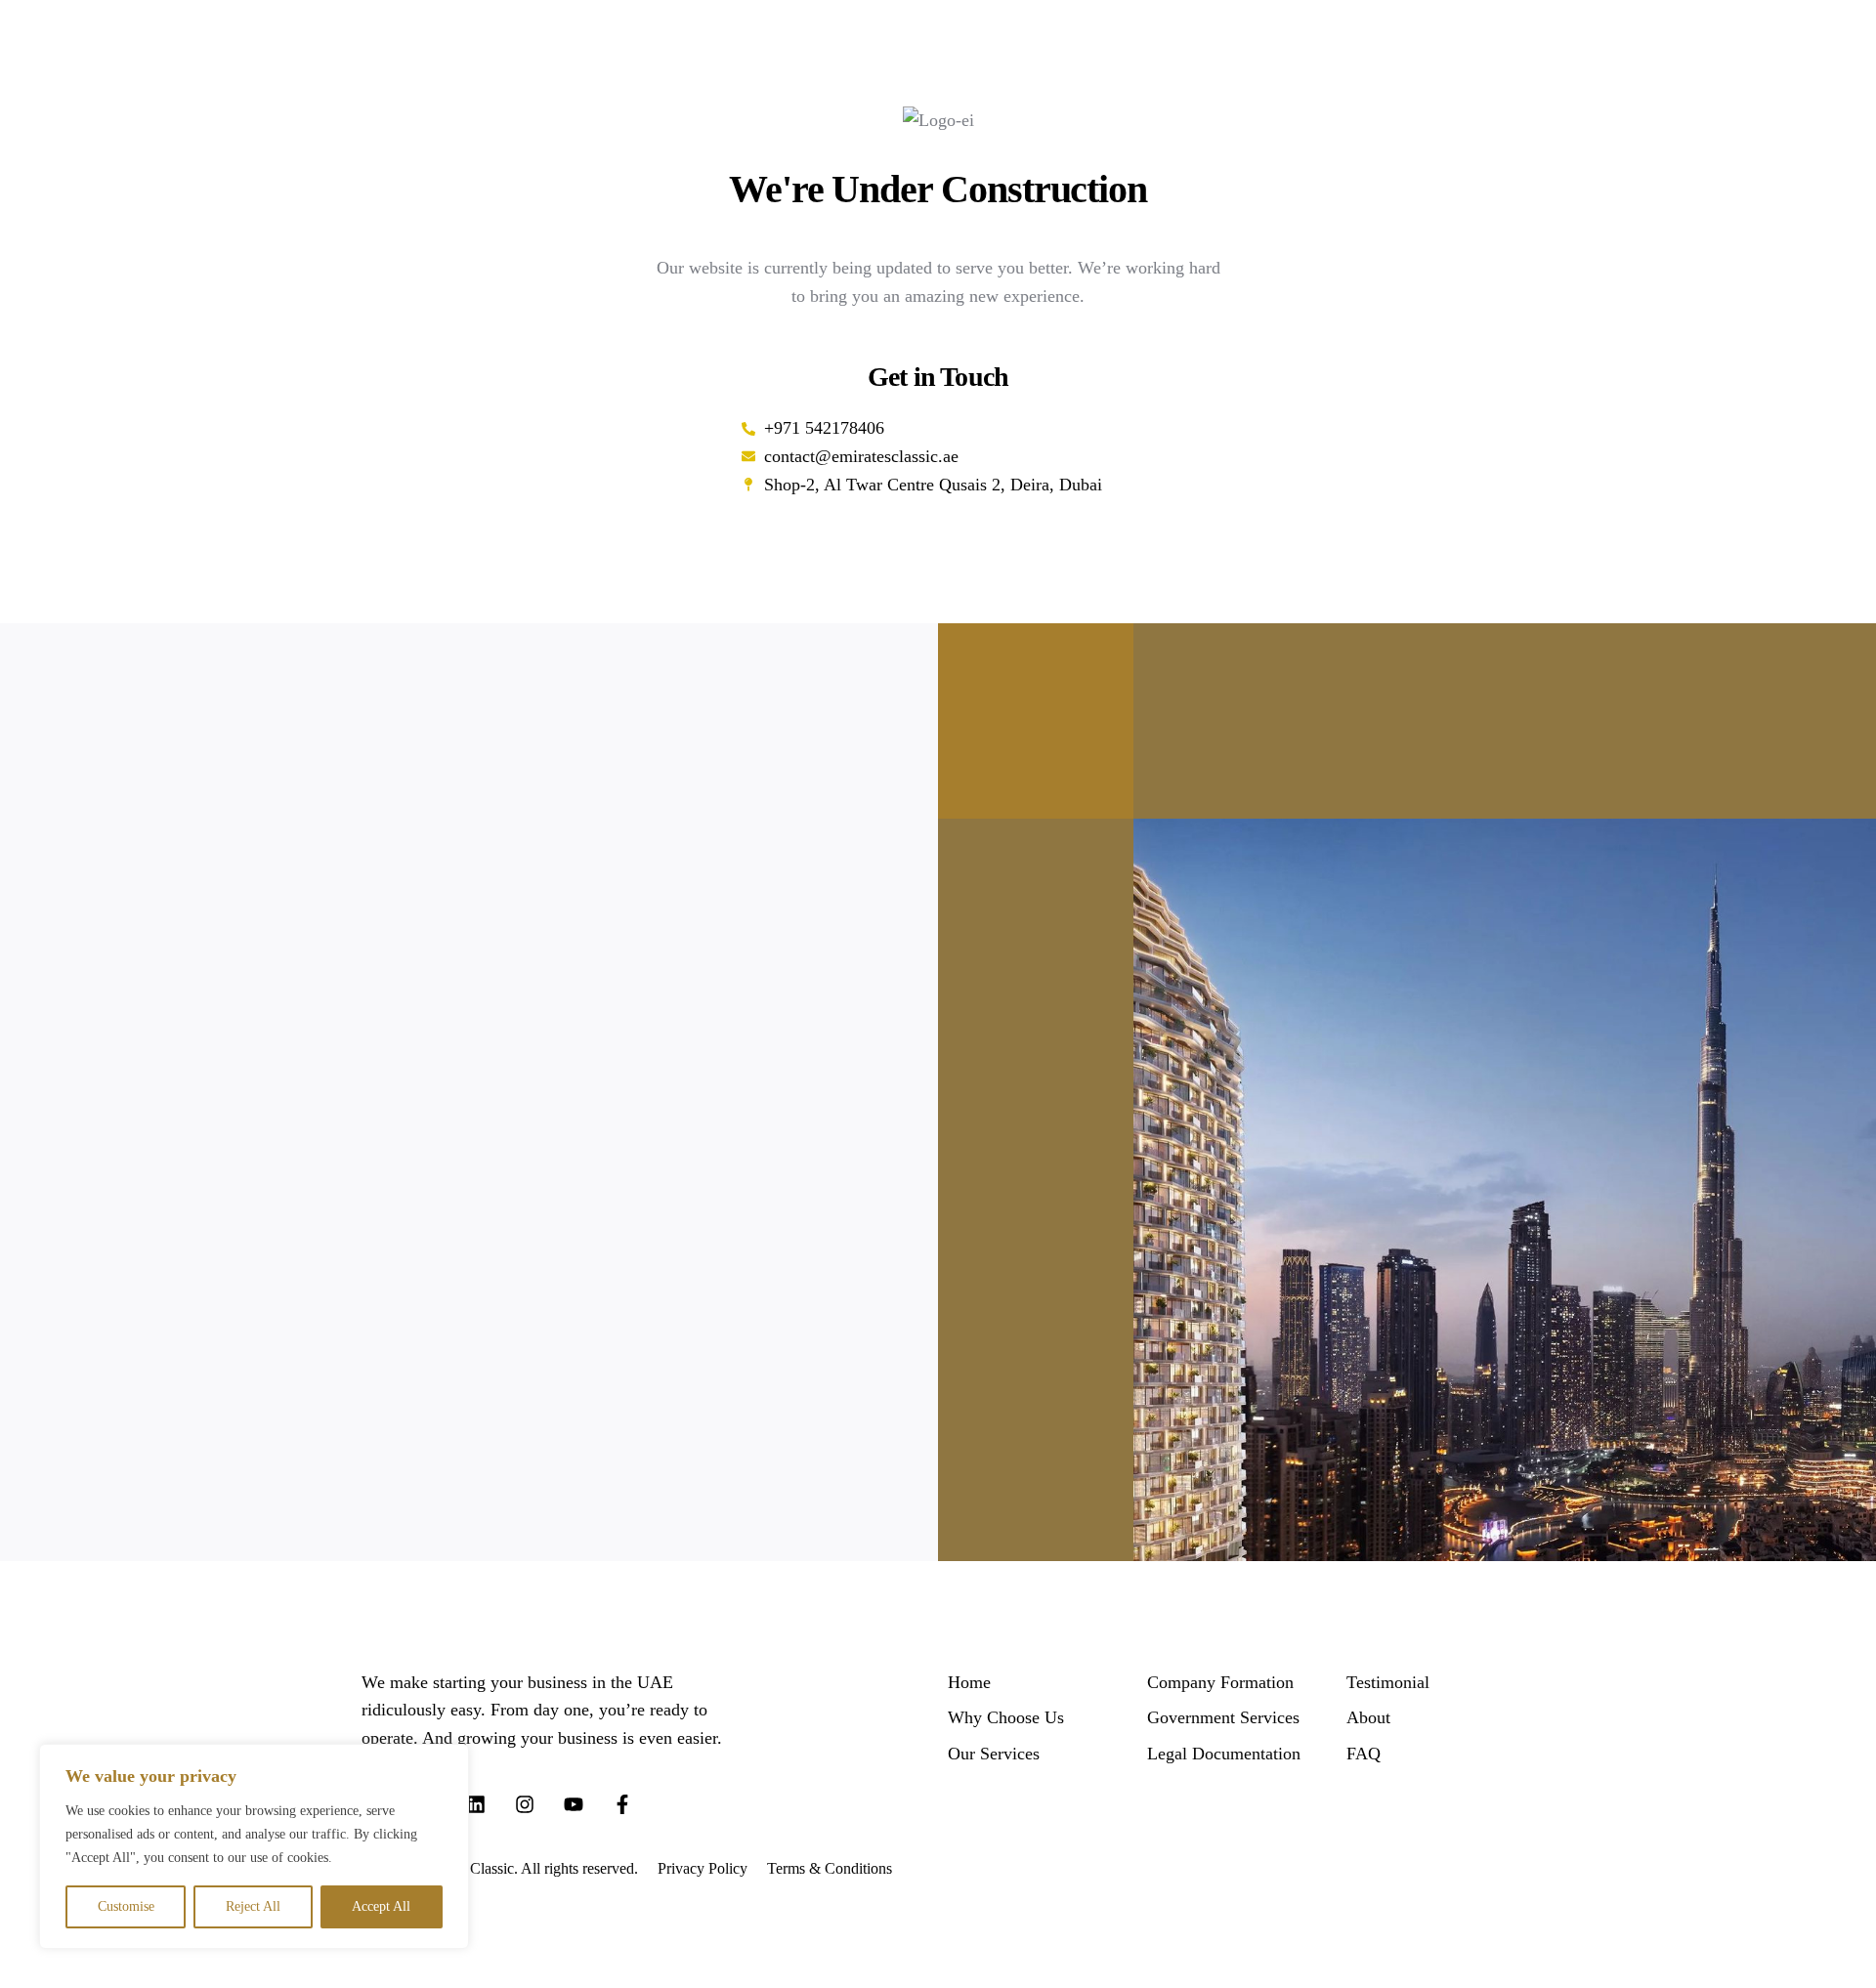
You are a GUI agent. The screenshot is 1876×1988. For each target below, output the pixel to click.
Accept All (381, 1906)
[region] (254, 1846)
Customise (126, 1906)
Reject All (253, 1906)
